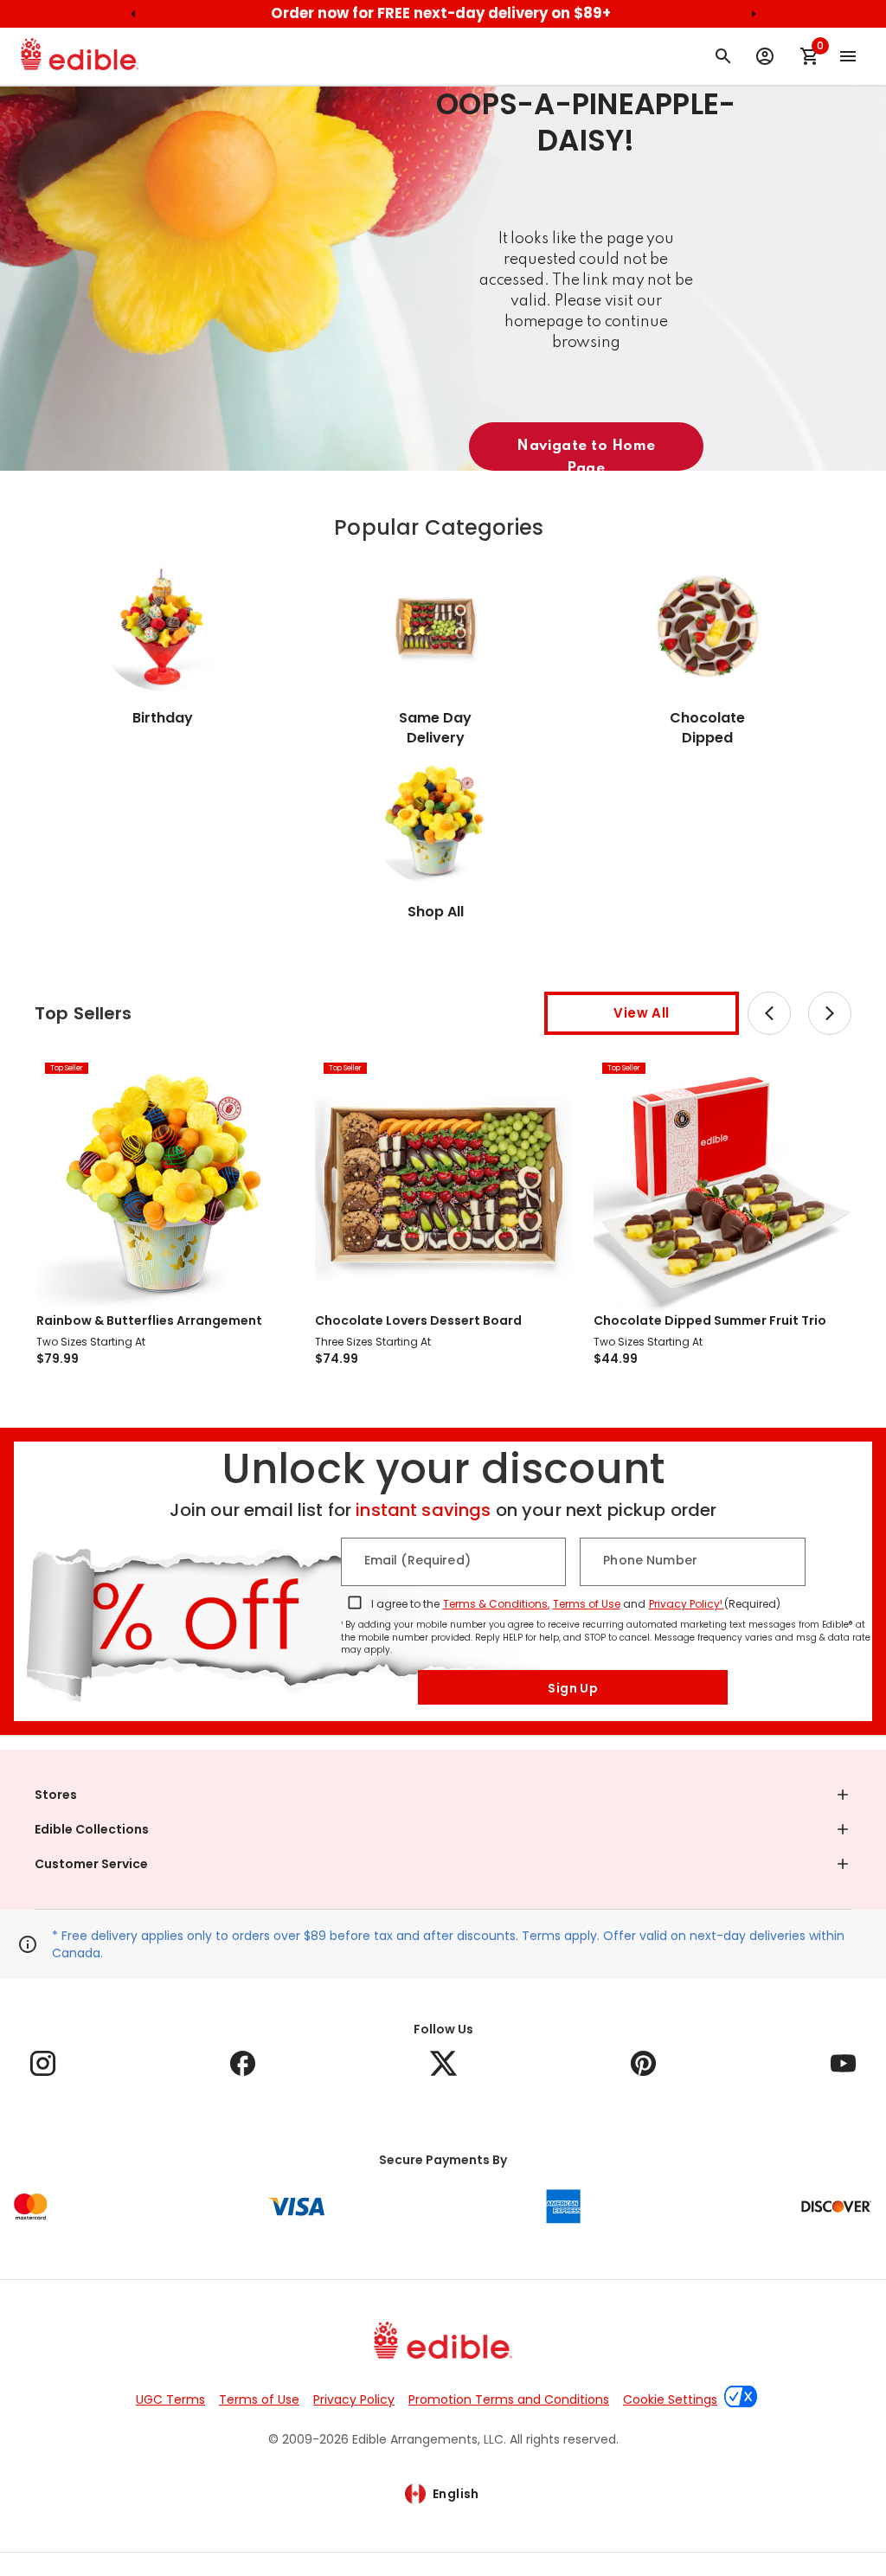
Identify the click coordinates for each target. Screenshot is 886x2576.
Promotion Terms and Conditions (509, 2399)
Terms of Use (587, 1604)
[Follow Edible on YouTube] (843, 2063)
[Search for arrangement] (723, 56)
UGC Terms (170, 2399)
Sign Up (573, 1688)
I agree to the (405, 1604)
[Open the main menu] (848, 56)
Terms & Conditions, (496, 1604)
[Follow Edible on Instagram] (43, 2063)
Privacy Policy (354, 2399)
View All (641, 1013)
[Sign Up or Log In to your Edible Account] (765, 56)
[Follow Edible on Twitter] (443, 2063)
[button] (443, 1795)
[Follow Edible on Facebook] (243, 2063)
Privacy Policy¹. (687, 1604)
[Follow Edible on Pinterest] (643, 2063)
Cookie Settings (670, 2399)
